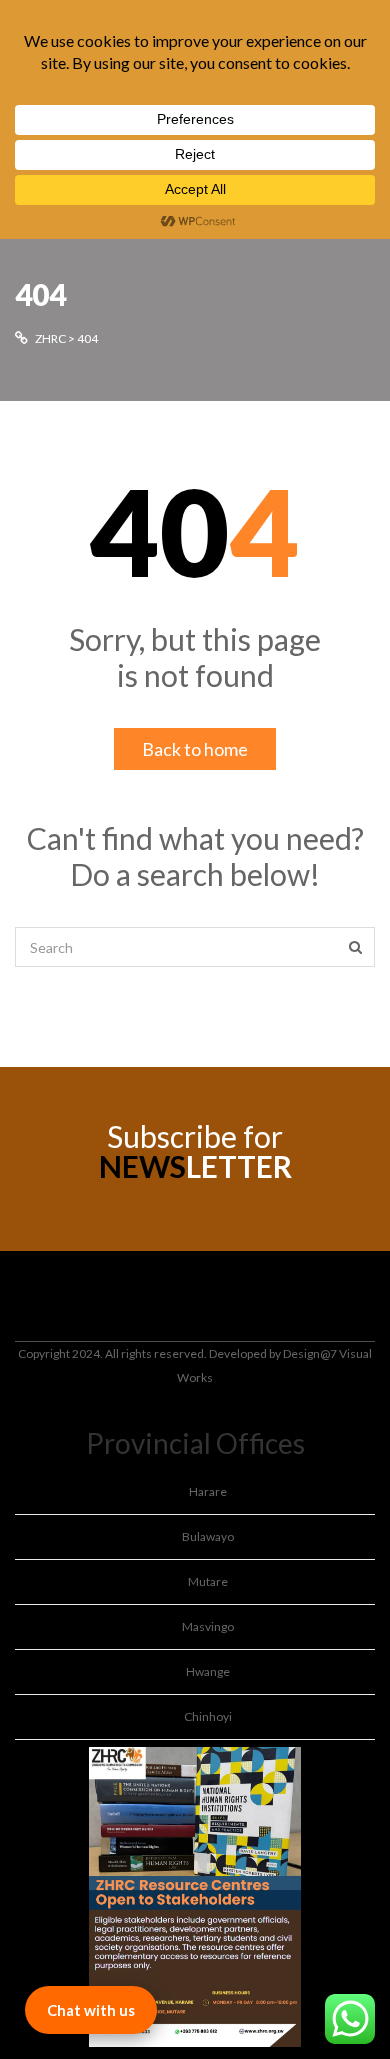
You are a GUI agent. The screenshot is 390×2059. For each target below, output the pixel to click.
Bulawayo (208, 1536)
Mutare (208, 1581)
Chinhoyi (208, 1716)
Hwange (208, 1671)
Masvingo (208, 1626)
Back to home (195, 749)
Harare (208, 1491)
